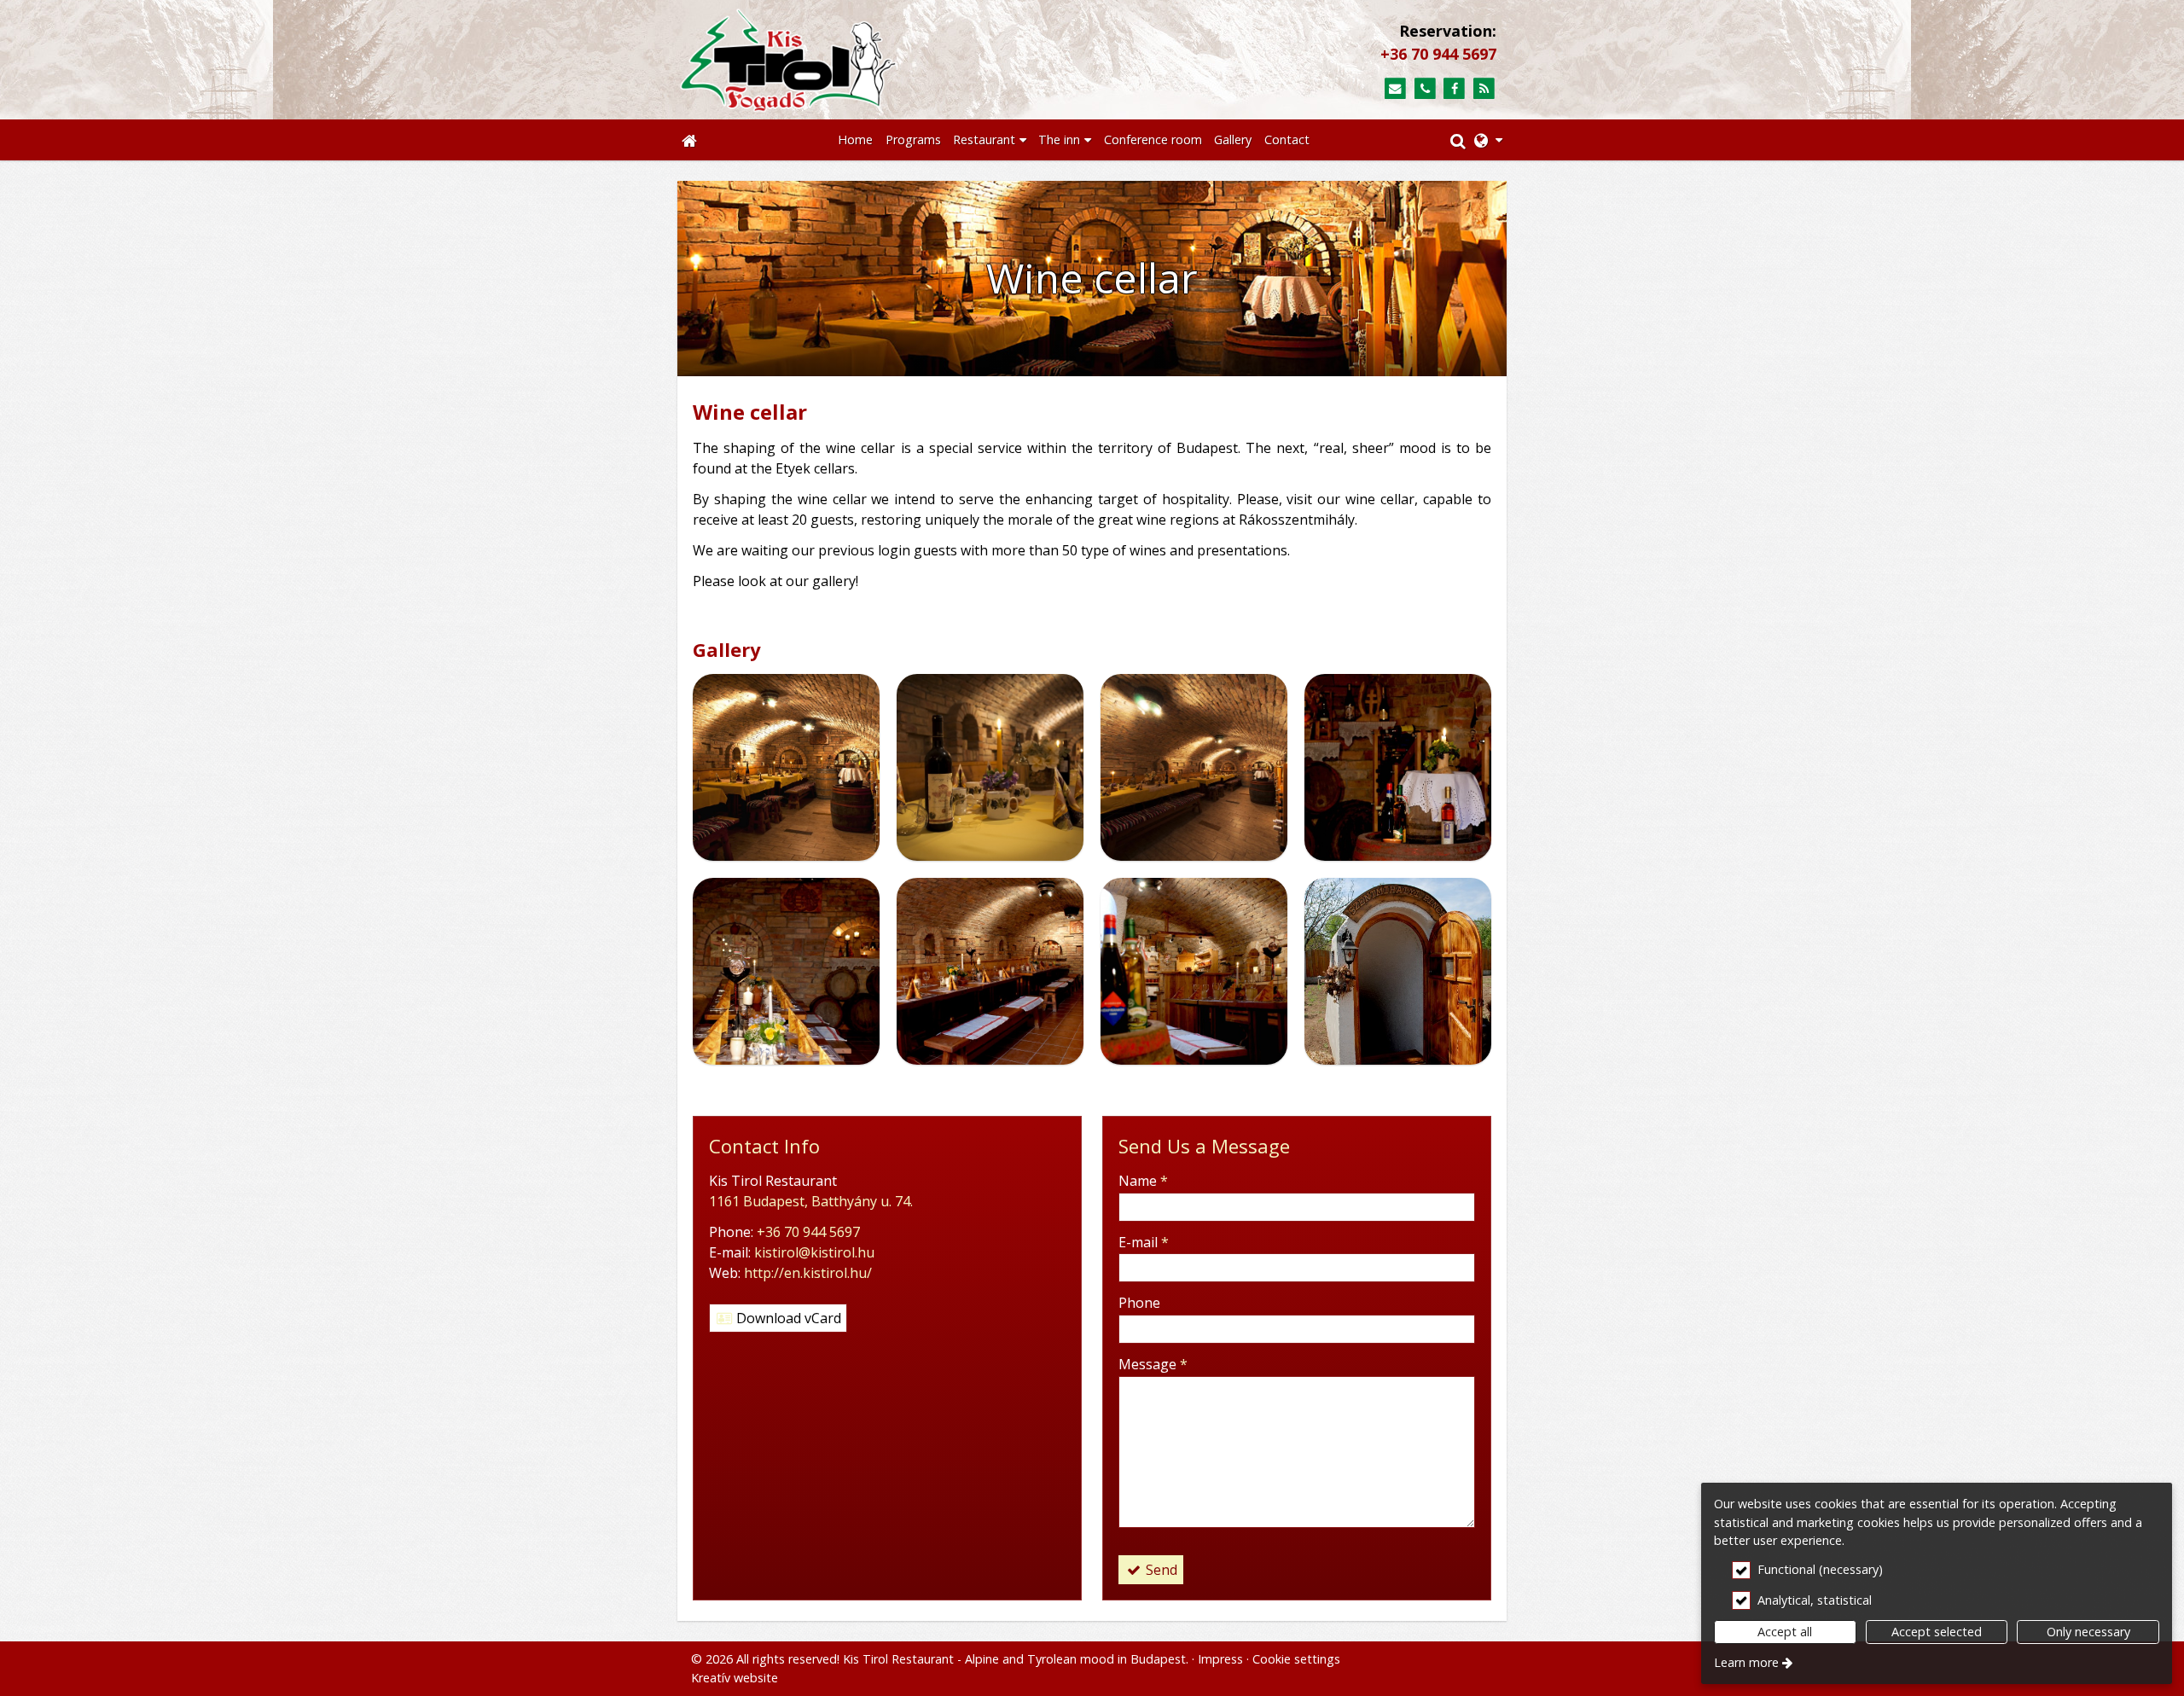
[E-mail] (1395, 89)
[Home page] (871, 60)
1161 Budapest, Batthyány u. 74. (811, 1201)
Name (1143, 1181)
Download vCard (787, 1318)
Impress (1220, 1659)
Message (1153, 1364)
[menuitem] (689, 140)
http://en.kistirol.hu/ (808, 1273)
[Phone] (1425, 89)
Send (1160, 1570)
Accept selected (1937, 1632)
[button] (1488, 140)
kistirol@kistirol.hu (814, 1252)
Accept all (1785, 1632)
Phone (1139, 1303)
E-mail (1144, 1242)
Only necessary (2088, 1632)
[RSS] (1484, 89)
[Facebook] (1454, 89)
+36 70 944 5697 (1438, 54)
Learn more (1746, 1662)
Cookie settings (1296, 1659)
